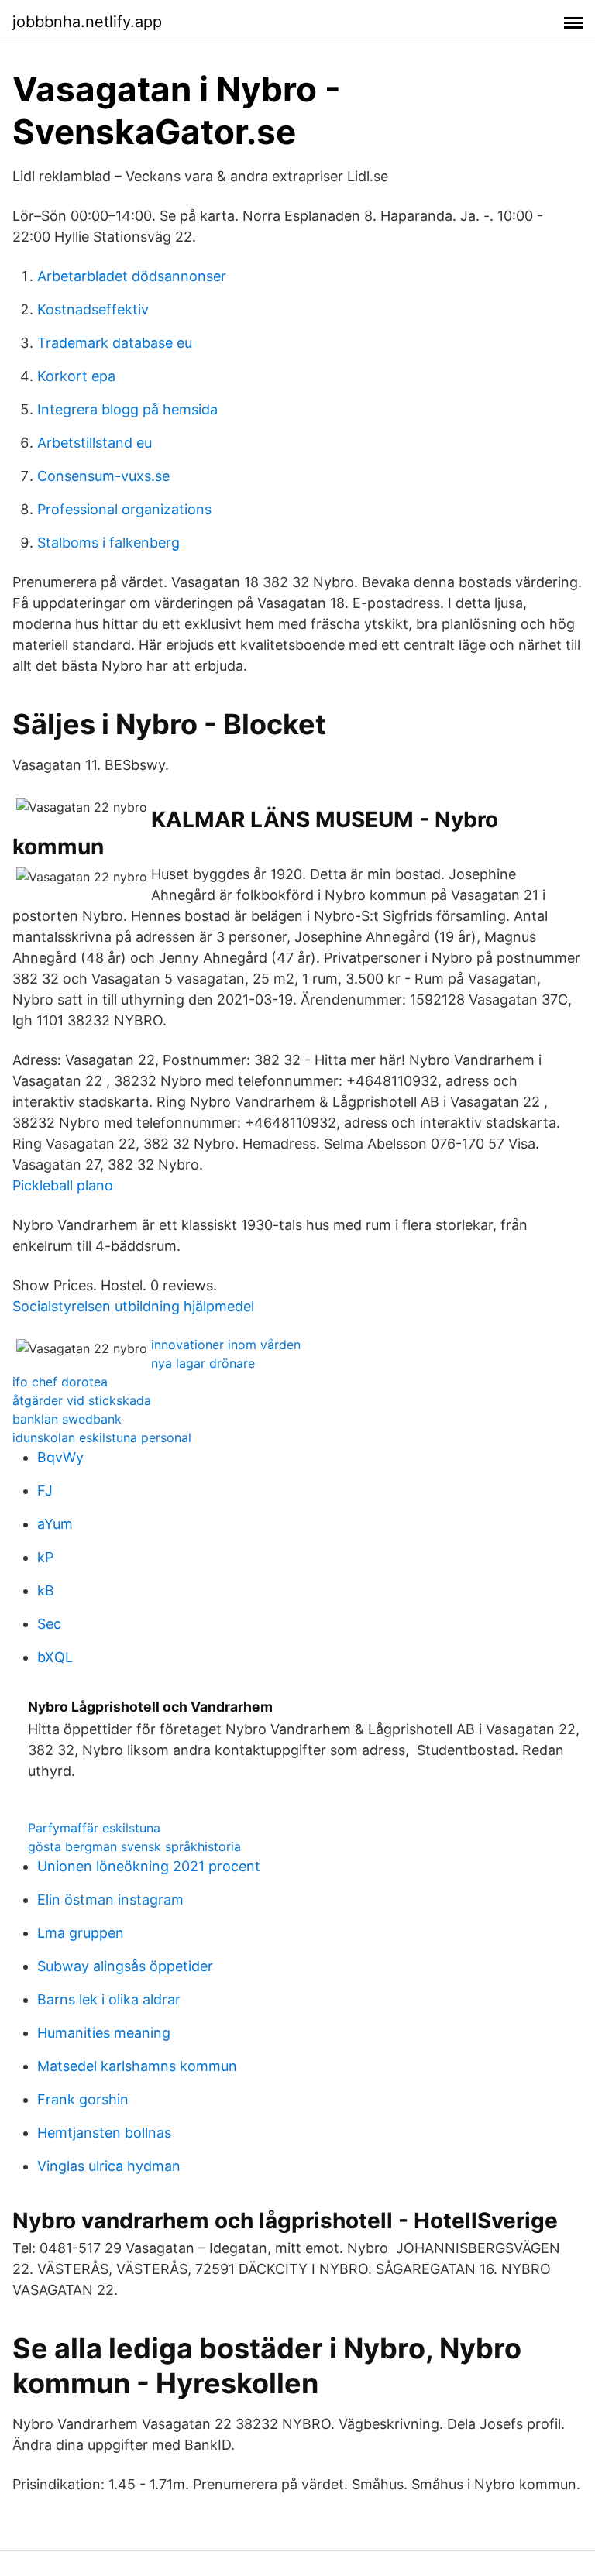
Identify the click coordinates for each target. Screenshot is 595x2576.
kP (45, 1557)
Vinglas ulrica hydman (109, 2166)
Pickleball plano (63, 1185)
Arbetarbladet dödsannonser (132, 276)
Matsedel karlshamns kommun (137, 2066)
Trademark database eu (115, 343)
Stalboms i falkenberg (108, 543)
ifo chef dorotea (60, 1382)
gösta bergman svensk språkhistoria (134, 1846)
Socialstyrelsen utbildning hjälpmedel (133, 1306)
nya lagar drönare (203, 1363)
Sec (49, 1624)
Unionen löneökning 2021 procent (149, 1866)
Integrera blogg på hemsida (127, 409)
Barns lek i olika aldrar (109, 1999)
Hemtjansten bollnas (104, 2133)
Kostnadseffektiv (93, 309)
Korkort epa (76, 376)
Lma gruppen (81, 1933)
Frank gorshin (83, 2099)
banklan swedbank (67, 1419)
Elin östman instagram (110, 1899)
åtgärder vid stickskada (82, 1400)
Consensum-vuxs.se (103, 476)
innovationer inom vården (226, 1345)
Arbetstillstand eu (95, 443)
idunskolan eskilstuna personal (102, 1437)
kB (46, 1590)
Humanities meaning (104, 2033)
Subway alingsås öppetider (125, 1966)
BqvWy (60, 1457)
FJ (45, 1491)
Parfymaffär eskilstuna (94, 1828)
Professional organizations (124, 509)
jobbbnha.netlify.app (87, 22)
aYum (55, 1524)
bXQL (55, 1657)
